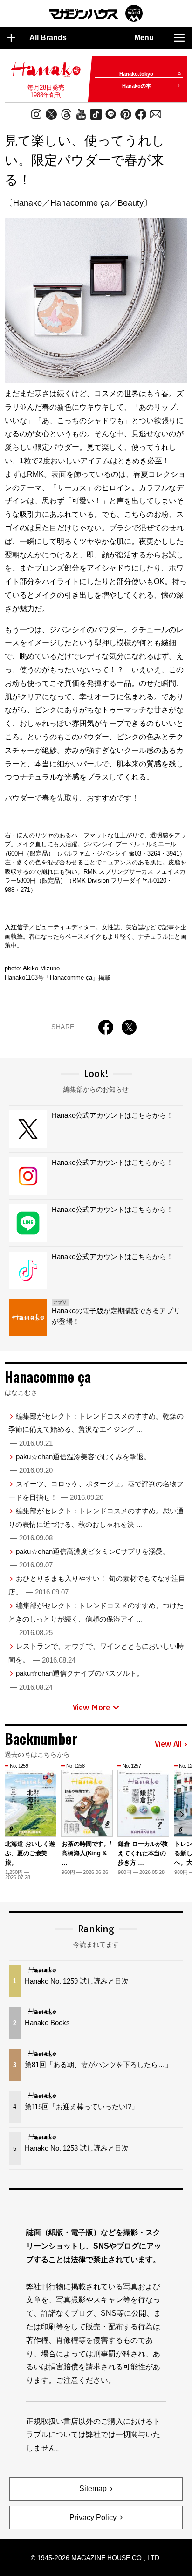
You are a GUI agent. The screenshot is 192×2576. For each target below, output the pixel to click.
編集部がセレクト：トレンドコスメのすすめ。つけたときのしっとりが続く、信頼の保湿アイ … (96, 1619)
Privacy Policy (93, 2517)
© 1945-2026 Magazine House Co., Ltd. (96, 2558)
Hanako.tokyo (136, 74)
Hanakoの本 (137, 86)
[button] (182, 1814)
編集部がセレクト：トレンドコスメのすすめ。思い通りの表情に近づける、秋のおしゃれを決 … (96, 1524)
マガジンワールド (96, 13)
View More (91, 1707)
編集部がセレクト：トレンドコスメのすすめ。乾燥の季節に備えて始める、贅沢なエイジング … (96, 1430)
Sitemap (93, 2489)
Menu (144, 38)
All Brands (48, 38)
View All (168, 1744)
